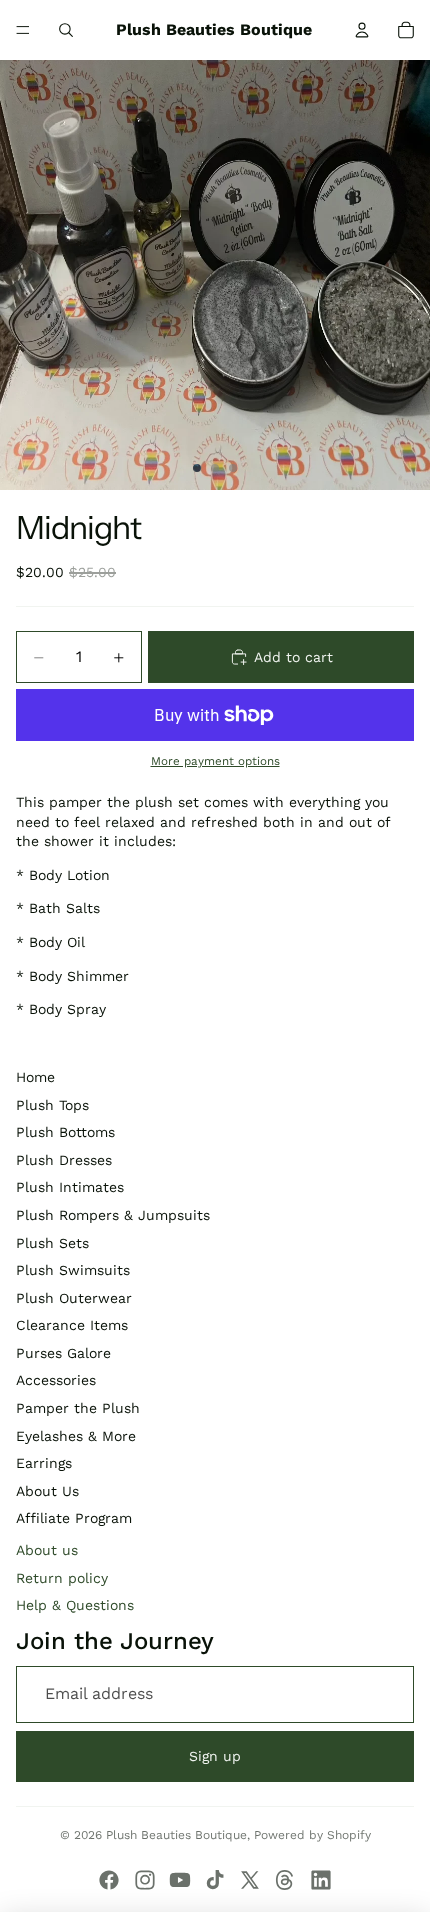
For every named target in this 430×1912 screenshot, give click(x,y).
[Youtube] (180, 1880)
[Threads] (285, 1880)
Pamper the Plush (78, 1408)
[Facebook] (109, 1880)
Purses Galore (63, 1353)
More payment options (215, 761)
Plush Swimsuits (73, 1270)
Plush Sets (52, 1243)
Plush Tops (52, 1105)
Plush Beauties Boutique (176, 1835)
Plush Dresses (64, 1160)
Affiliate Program (74, 1518)
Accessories (56, 1380)
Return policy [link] (62, 1578)
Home (35, 1077)
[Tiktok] (215, 1880)
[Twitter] (250, 1880)
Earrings (44, 1463)
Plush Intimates (70, 1187)
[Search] (66, 30)
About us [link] (47, 1550)
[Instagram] (145, 1880)
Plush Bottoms (65, 1132)
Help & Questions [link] (75, 1605)
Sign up (215, 1756)
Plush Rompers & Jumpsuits (113, 1215)
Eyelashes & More (76, 1436)
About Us (47, 1491)
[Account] (362, 30)
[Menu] (23, 30)
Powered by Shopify (312, 1835)
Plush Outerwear (74, 1298)
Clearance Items (72, 1325)
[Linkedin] (321, 1880)
